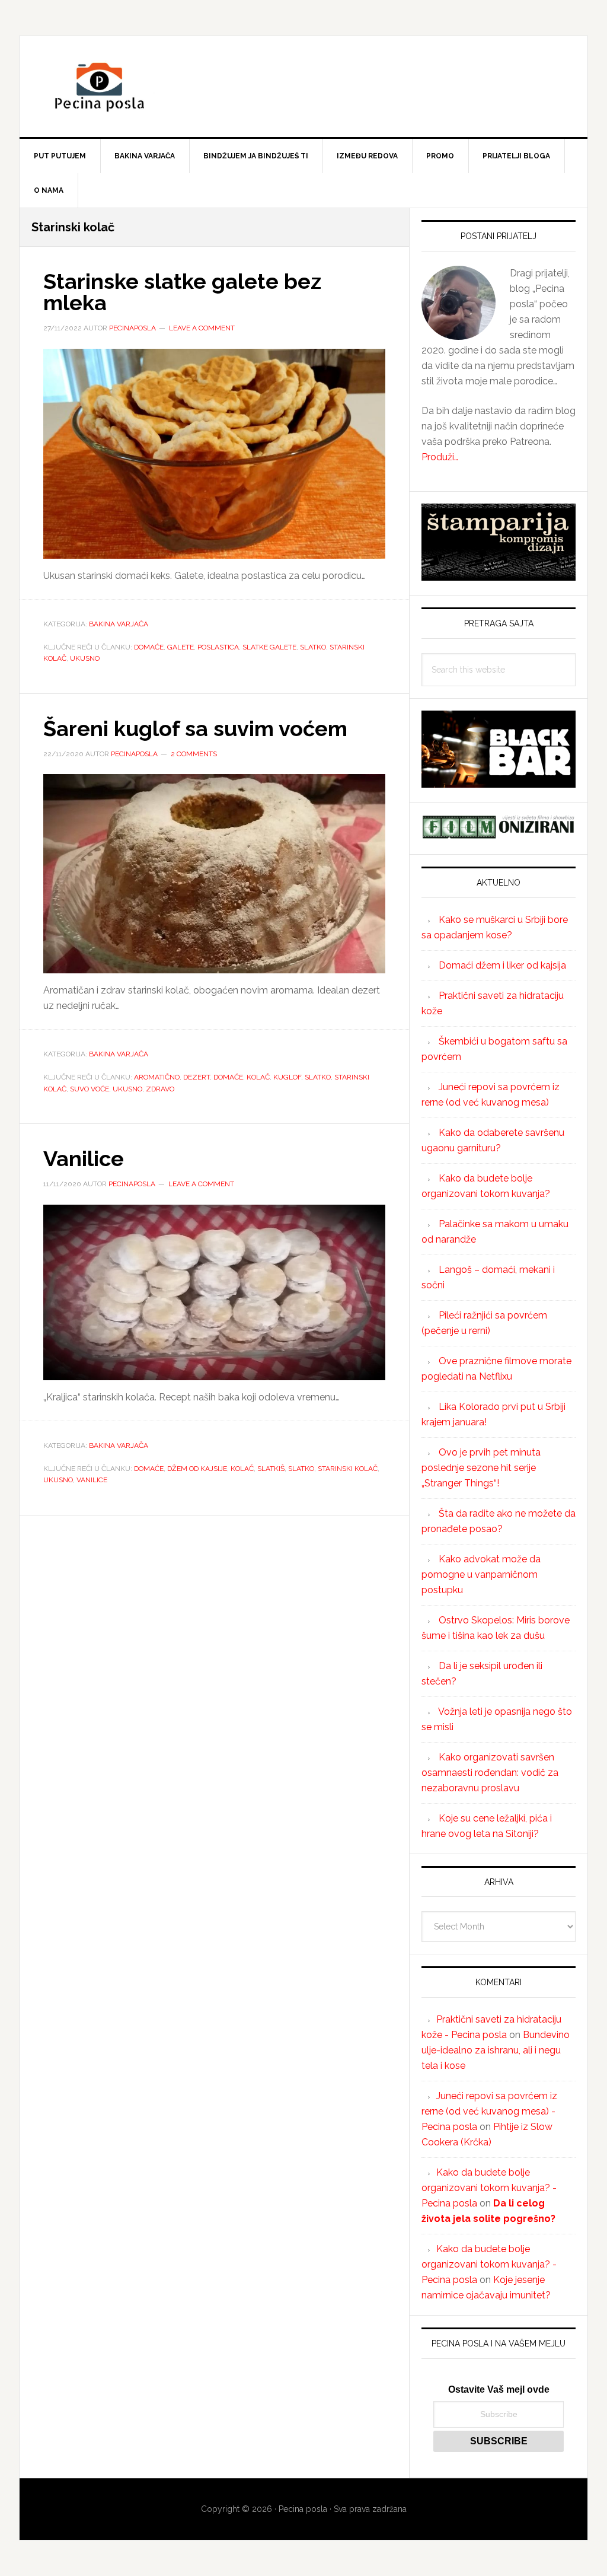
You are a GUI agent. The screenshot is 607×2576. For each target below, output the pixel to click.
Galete (180, 647)
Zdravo (160, 1089)
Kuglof (287, 1077)
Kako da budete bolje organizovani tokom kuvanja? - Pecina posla (489, 2188)
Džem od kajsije (197, 1469)
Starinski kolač (348, 1469)
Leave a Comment (202, 328)
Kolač (258, 1077)
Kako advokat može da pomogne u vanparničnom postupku (481, 1574)
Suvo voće (90, 1089)
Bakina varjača (119, 624)
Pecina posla (303, 87)
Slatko (313, 647)
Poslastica (218, 647)
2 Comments (194, 754)
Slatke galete (269, 647)
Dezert (197, 1077)
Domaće (149, 647)
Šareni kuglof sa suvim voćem (195, 728)
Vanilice (84, 1158)
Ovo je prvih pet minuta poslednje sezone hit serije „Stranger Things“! (481, 1468)
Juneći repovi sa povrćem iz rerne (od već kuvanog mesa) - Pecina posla (489, 2111)
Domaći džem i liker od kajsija (502, 965)
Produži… (440, 457)
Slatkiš (271, 1469)
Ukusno (85, 658)
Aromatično (157, 1077)
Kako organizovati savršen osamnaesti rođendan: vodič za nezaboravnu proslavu (490, 1773)
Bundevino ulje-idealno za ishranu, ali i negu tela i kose (496, 2050)
